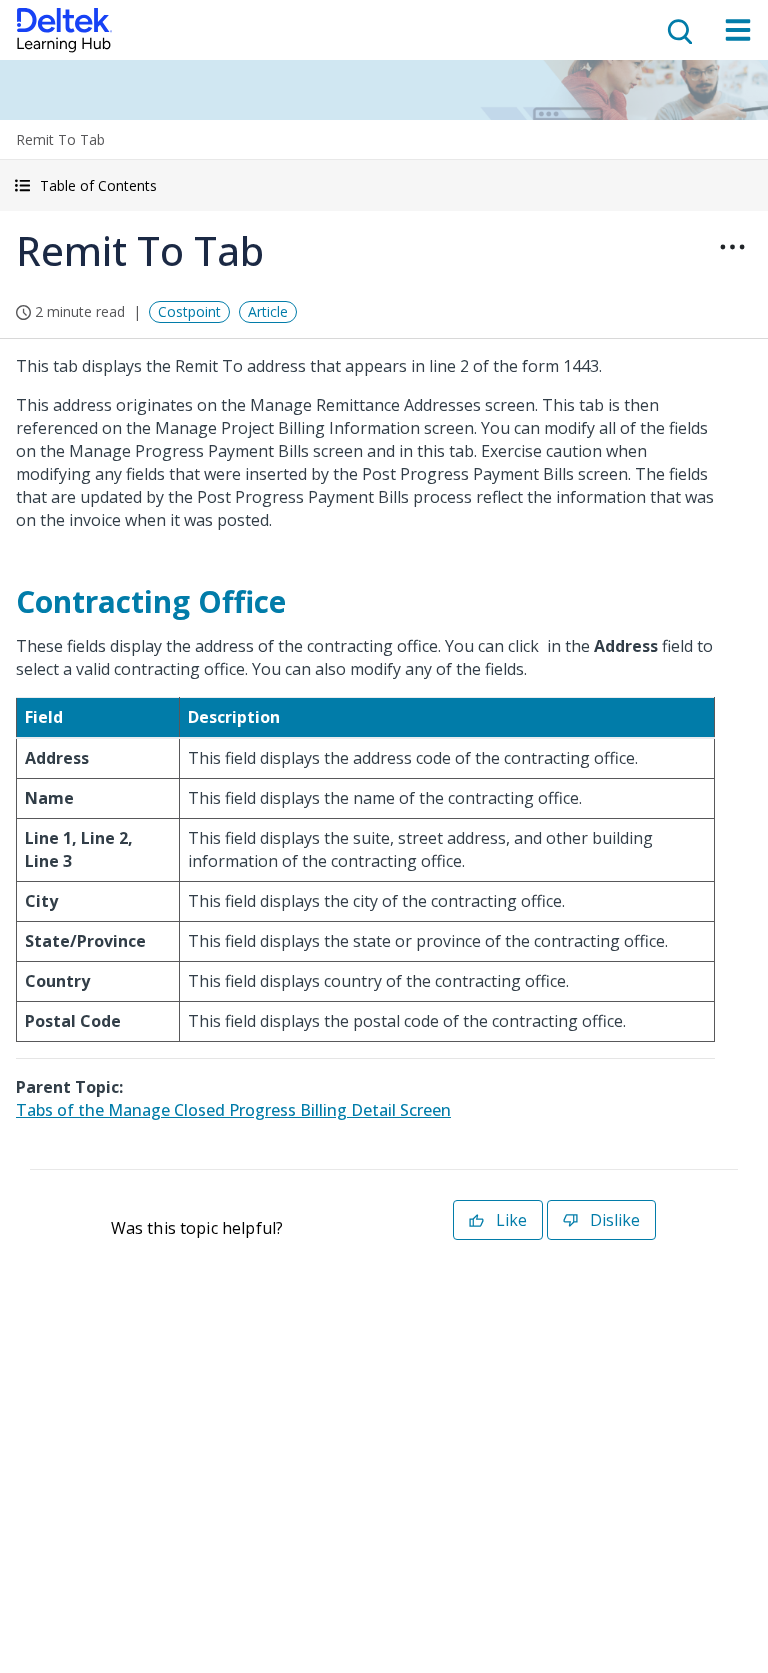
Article (268, 311)
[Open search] (678, 30)
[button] (384, 185)
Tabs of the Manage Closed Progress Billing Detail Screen (233, 1110)
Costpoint (189, 311)
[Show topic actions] (732, 247)
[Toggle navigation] (738, 30)
